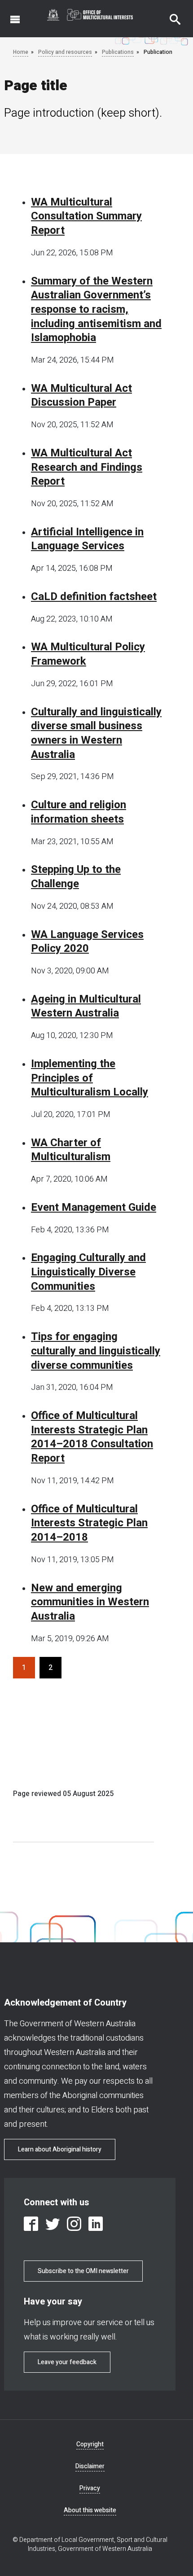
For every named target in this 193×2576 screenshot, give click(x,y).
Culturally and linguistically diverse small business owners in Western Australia (96, 734)
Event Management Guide (94, 1208)
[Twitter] (53, 2224)
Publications (118, 52)
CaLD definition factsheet (94, 597)
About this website (90, 2510)
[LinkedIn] (96, 2224)
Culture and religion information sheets (79, 812)
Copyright (90, 2444)
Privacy (90, 2488)
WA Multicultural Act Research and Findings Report (87, 467)
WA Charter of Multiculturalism (71, 1150)
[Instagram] (74, 2224)
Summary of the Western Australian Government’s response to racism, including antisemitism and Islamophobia (96, 310)
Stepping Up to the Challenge (76, 877)
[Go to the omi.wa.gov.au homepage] (90, 15)
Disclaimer (90, 2466)
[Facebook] (31, 2224)
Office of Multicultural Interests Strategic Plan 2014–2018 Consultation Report (92, 1437)
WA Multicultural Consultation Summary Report (86, 217)
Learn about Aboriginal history (60, 2149)
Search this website (170, 15)
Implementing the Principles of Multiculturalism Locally (90, 1078)
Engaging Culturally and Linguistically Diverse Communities (88, 1272)
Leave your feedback (67, 2362)
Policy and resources (65, 52)
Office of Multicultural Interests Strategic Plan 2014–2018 (89, 1523)
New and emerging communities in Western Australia (90, 1602)
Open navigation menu (10, 15)
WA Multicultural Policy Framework (88, 654)
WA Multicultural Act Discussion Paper (81, 396)
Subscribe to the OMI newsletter (83, 2271)
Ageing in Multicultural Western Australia (86, 1006)
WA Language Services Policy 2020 (87, 942)
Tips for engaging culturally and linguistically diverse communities (96, 1351)
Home (21, 52)
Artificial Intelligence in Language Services (87, 539)
